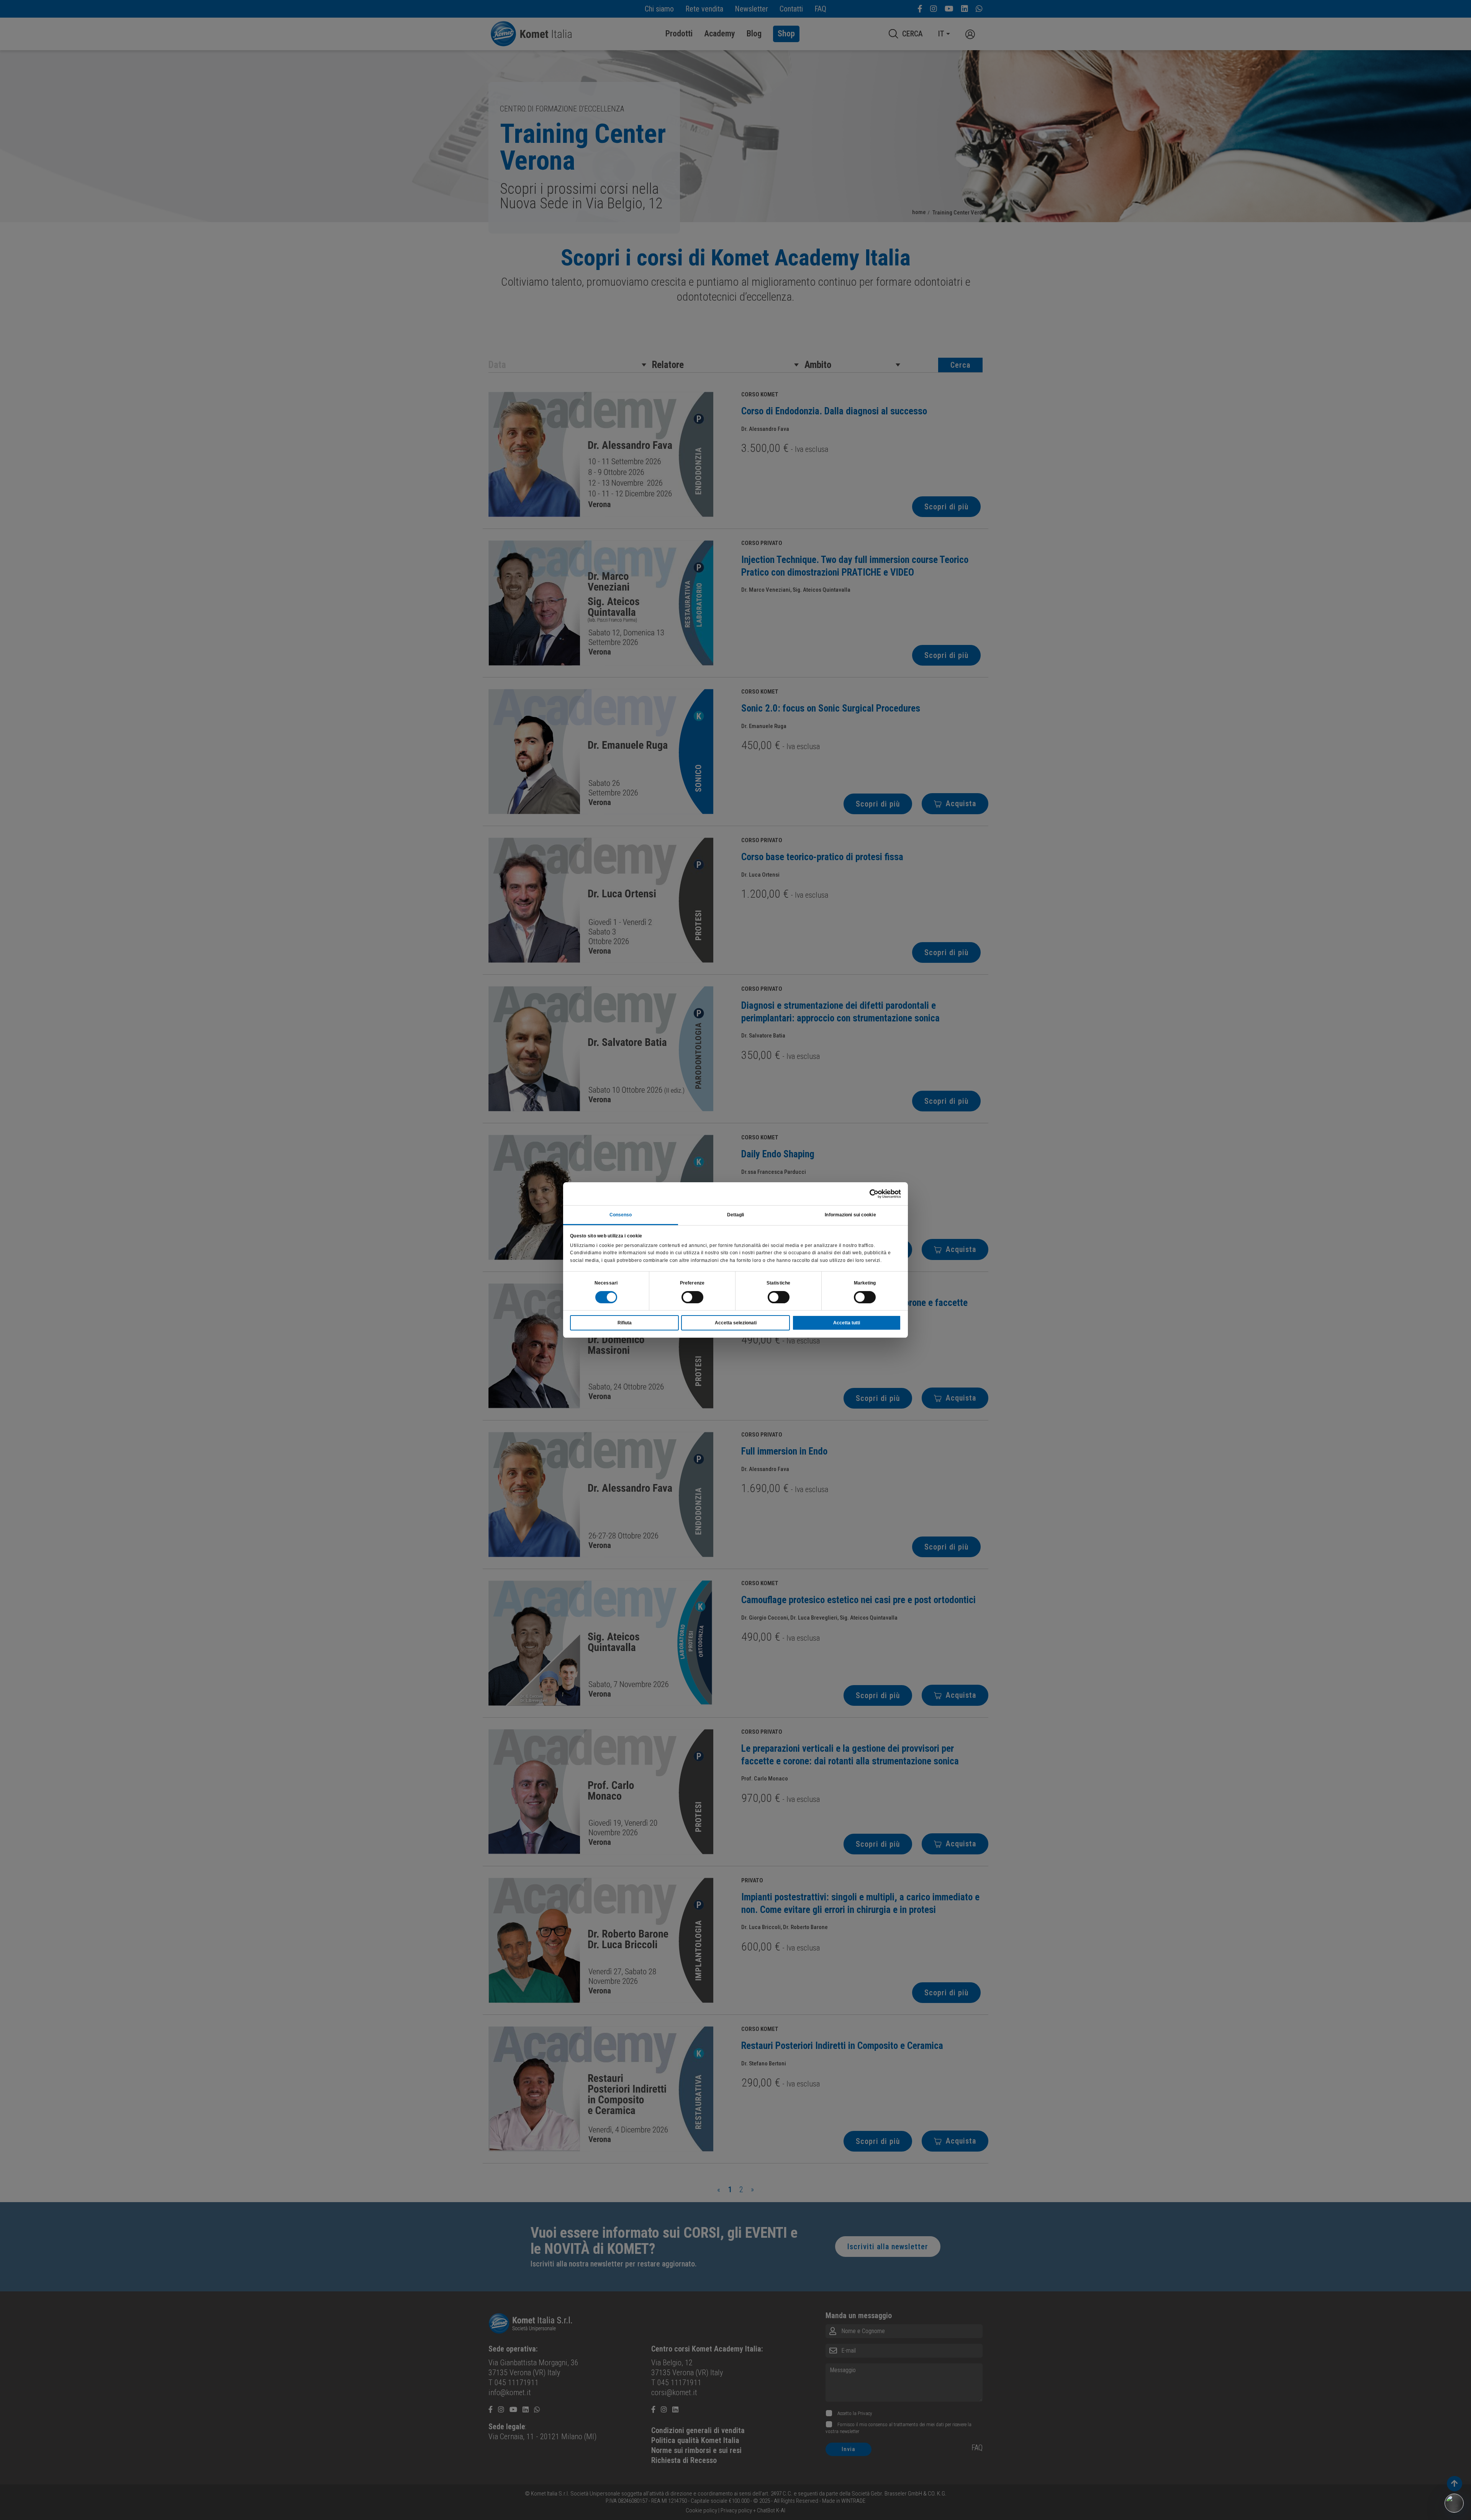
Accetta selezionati (736, 1323)
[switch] (692, 1297)
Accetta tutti (847, 1323)
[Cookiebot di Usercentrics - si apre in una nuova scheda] (867, 1194)
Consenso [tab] (621, 1215)
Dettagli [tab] (736, 1215)
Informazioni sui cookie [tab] (850, 1215)
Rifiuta (625, 1323)
